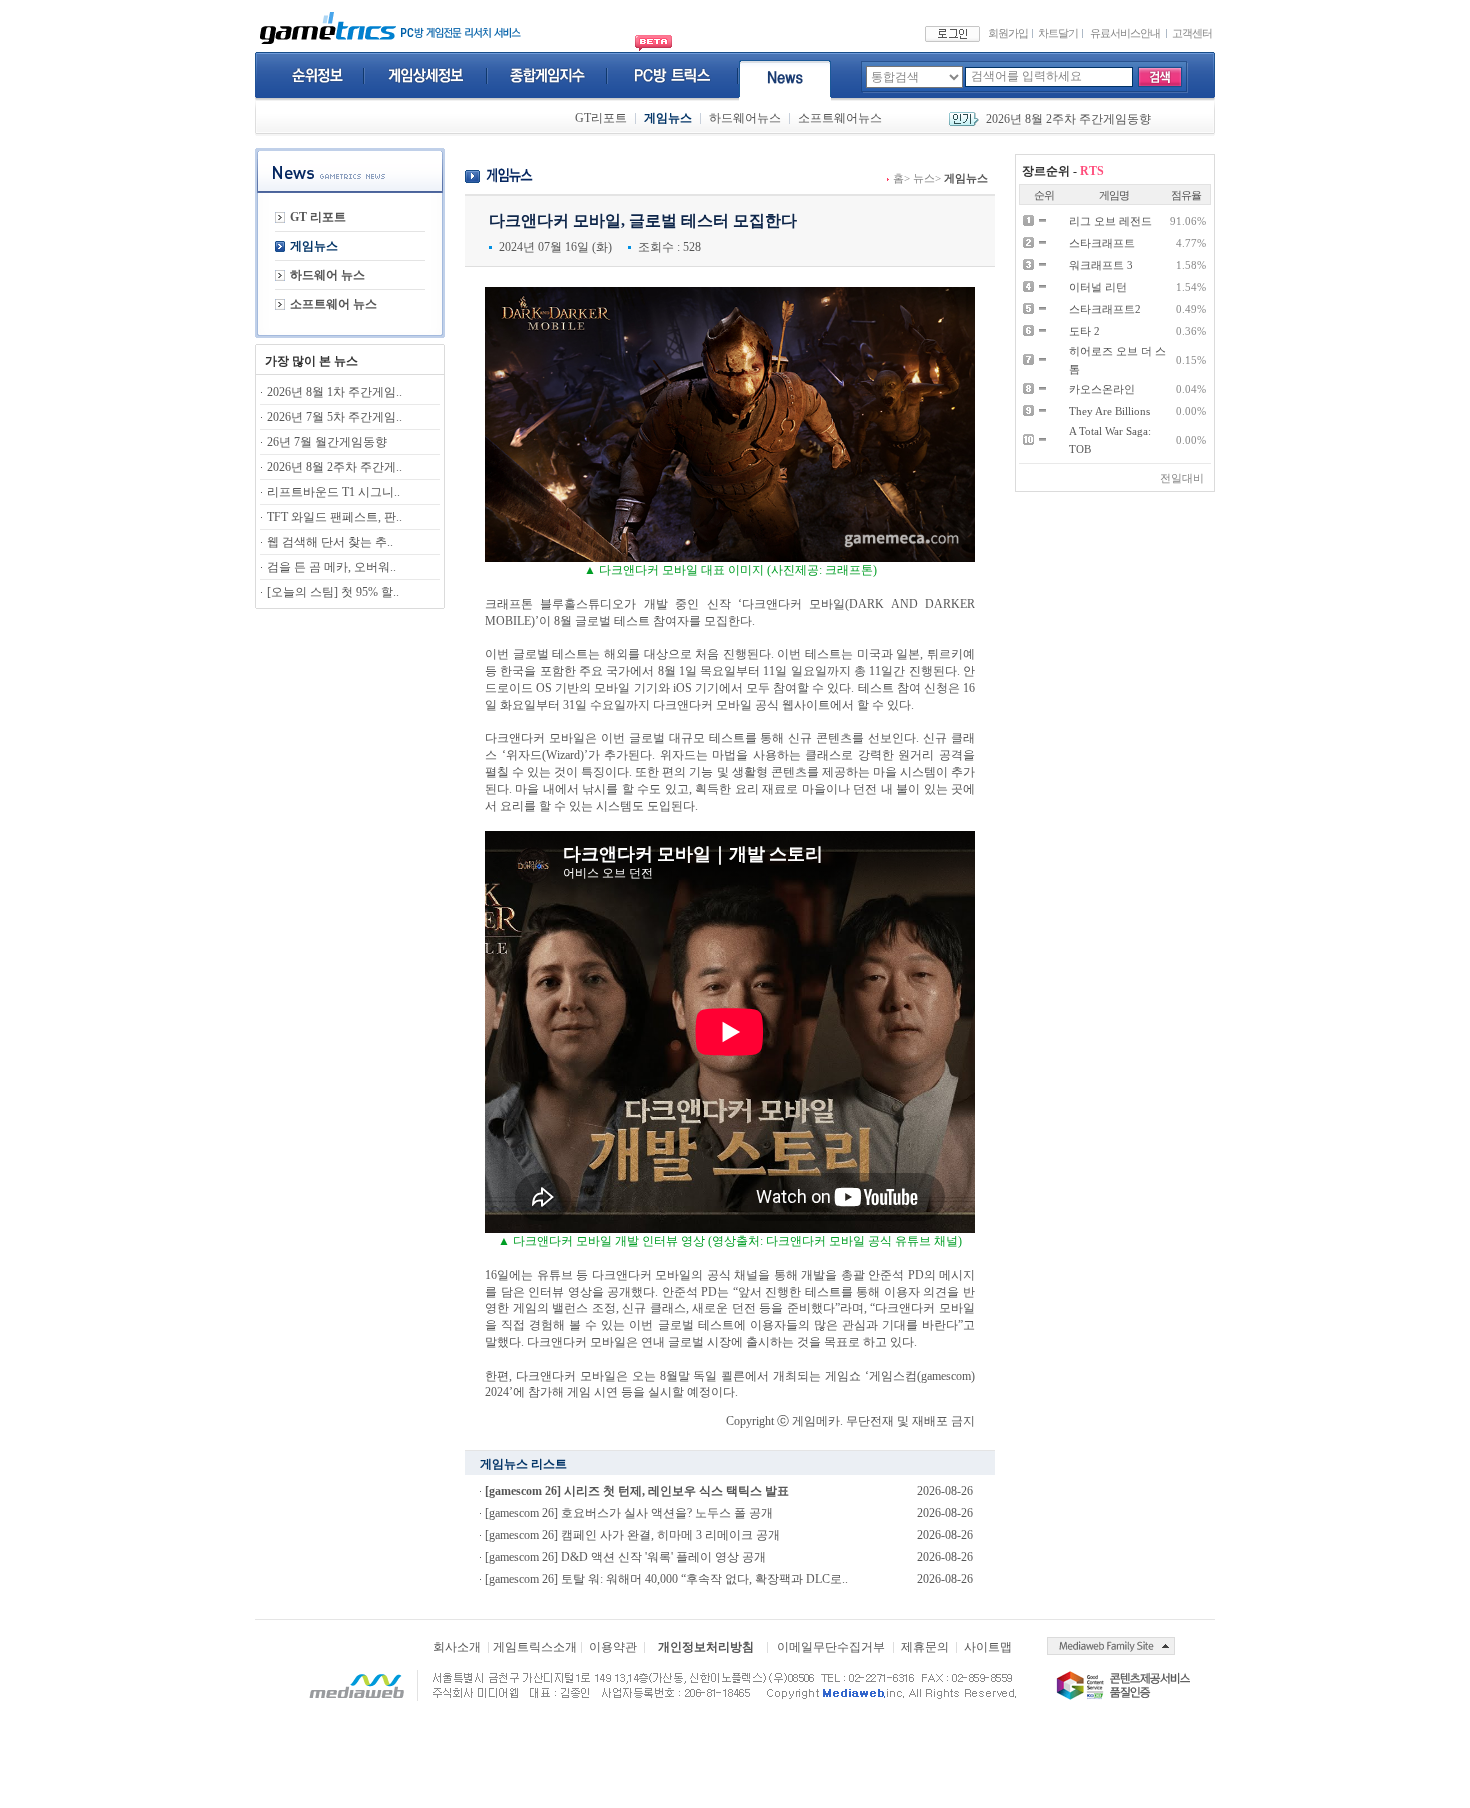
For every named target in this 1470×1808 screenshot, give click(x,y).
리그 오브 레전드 (1110, 221)
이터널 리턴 (1098, 287)
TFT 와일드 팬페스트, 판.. (334, 517)
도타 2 (1084, 331)
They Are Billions (1109, 411)
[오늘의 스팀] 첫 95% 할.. (333, 592)
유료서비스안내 (1125, 33)
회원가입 (1008, 33)
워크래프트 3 (1101, 265)
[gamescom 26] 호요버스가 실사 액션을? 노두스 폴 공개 (629, 1513)
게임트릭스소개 (535, 1647)
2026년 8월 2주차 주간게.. (334, 467)
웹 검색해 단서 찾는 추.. (330, 542)
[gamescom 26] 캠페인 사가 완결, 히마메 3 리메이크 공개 (632, 1535)
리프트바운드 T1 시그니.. (333, 492)
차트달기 (1058, 33)
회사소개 (457, 1647)
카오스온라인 (1102, 389)
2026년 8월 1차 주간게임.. (334, 392)
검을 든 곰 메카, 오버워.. (331, 567)
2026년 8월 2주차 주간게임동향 (1068, 119)
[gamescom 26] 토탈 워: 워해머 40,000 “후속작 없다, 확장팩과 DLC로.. (666, 1579)
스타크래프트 (1102, 243)
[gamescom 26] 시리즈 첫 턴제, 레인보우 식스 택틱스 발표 (637, 1491)
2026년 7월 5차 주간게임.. (334, 417)
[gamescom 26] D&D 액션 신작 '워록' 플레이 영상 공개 (625, 1557)
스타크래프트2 (1105, 309)
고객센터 (1192, 33)
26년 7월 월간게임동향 (327, 442)
